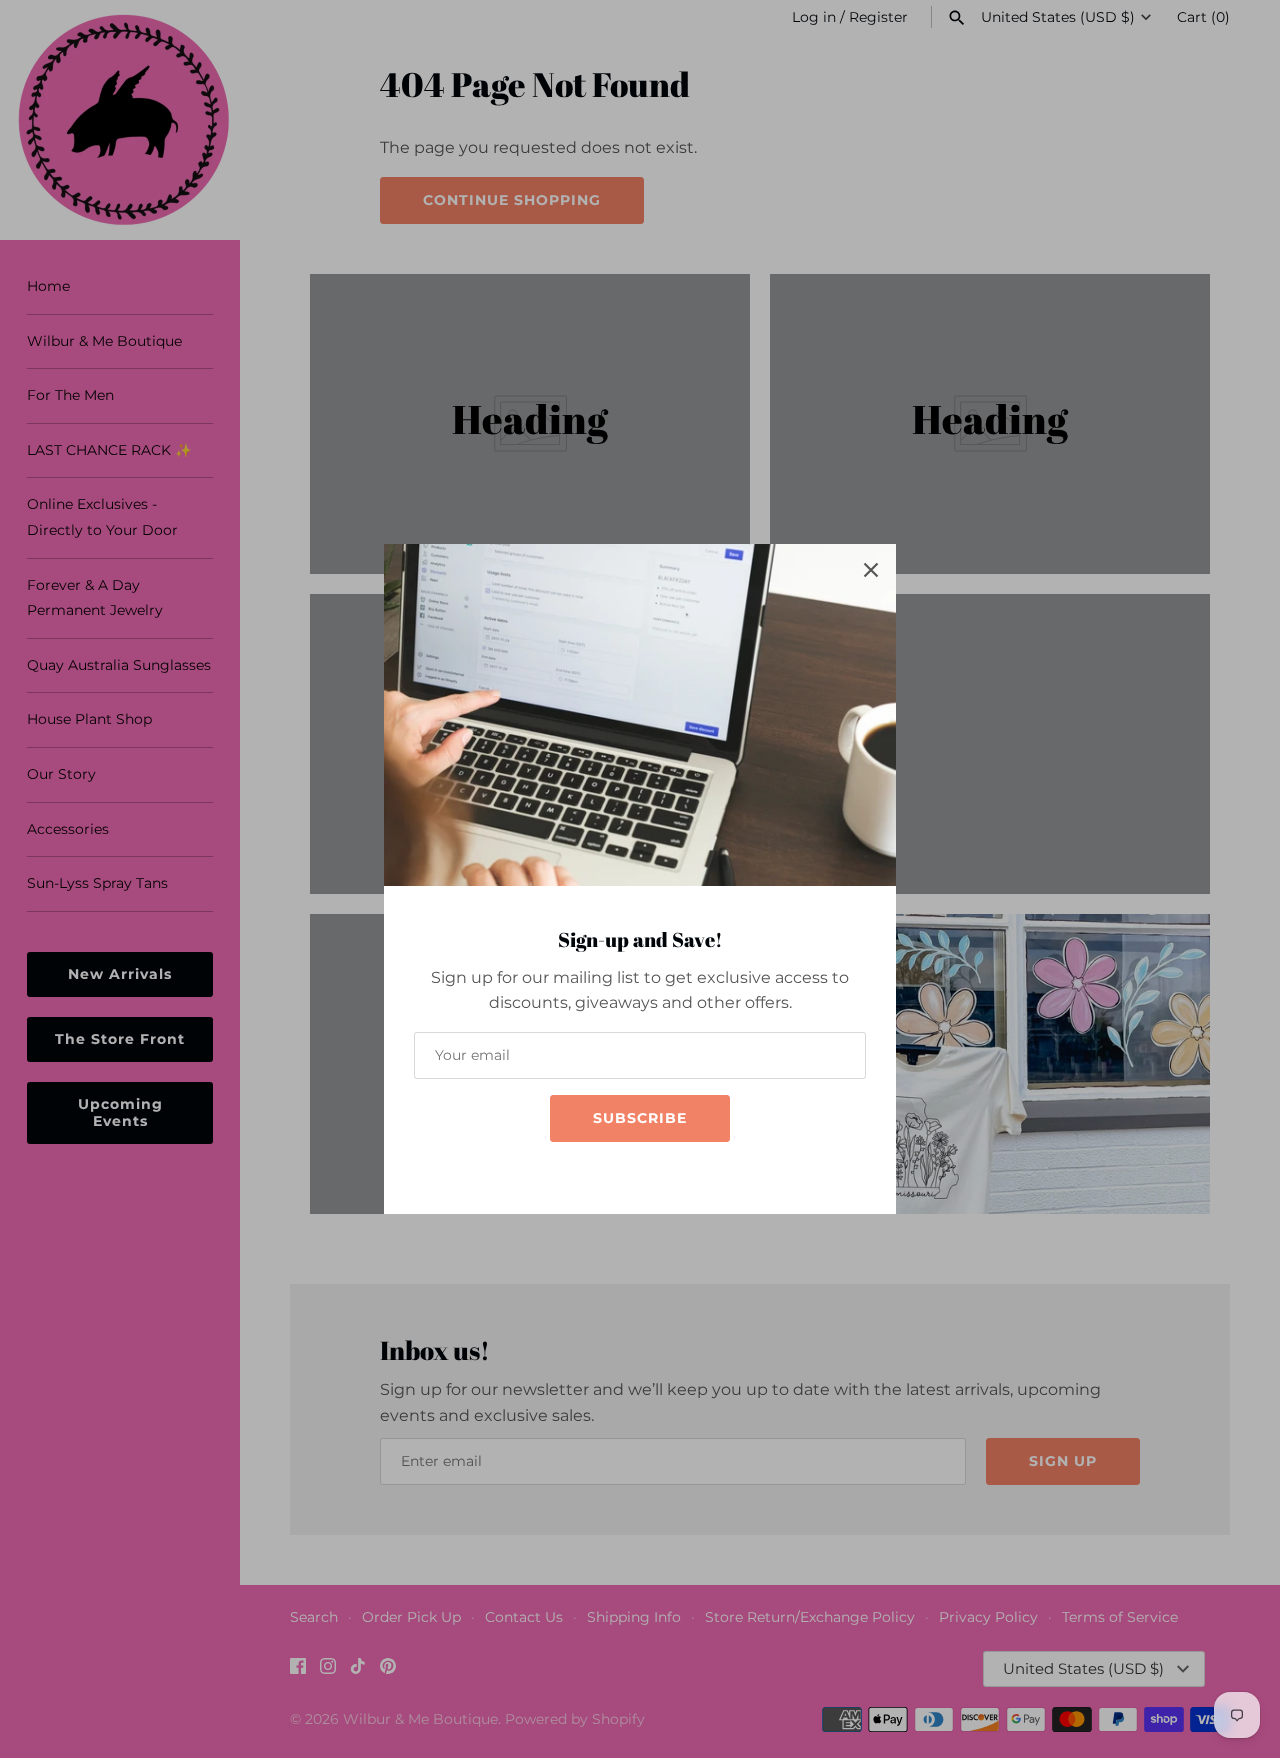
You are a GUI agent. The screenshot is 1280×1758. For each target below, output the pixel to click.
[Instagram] (620, 1171)
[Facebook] (590, 1171)
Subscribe (640, 1118)
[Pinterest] (680, 1171)
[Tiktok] (650, 1171)
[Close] (871, 569)
